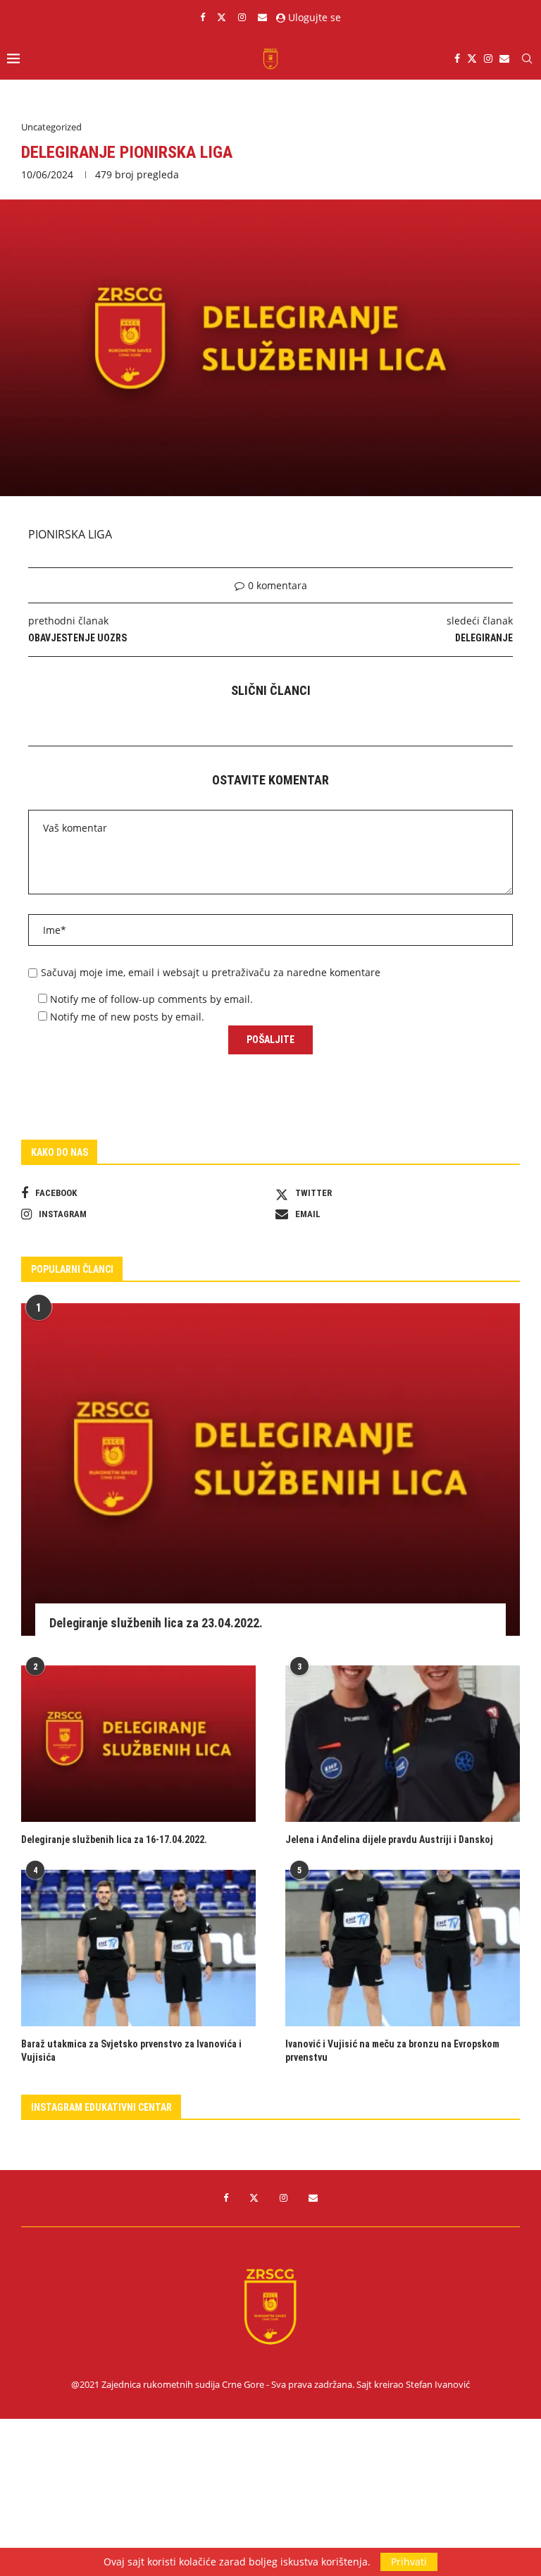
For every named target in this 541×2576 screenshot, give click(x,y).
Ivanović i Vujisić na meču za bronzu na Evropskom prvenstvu (392, 2051)
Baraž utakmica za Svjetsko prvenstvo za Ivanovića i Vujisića (131, 2051)
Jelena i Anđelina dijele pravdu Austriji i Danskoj (389, 1839)
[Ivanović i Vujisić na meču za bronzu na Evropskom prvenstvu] (403, 1948)
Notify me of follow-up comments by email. (151, 999)
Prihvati (409, 2562)
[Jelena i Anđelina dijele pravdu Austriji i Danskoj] (403, 1744)
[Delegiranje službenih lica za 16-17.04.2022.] (138, 1744)
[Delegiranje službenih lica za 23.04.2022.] (270, 1469)
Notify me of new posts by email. (127, 1017)
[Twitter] (222, 17)
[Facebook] (203, 17)
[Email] (262, 17)
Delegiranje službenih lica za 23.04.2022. (156, 1623)
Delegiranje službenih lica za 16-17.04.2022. (114, 1839)
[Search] (527, 58)
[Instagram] (242, 17)
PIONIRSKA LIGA (70, 534)
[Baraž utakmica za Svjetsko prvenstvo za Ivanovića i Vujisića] (138, 1948)
